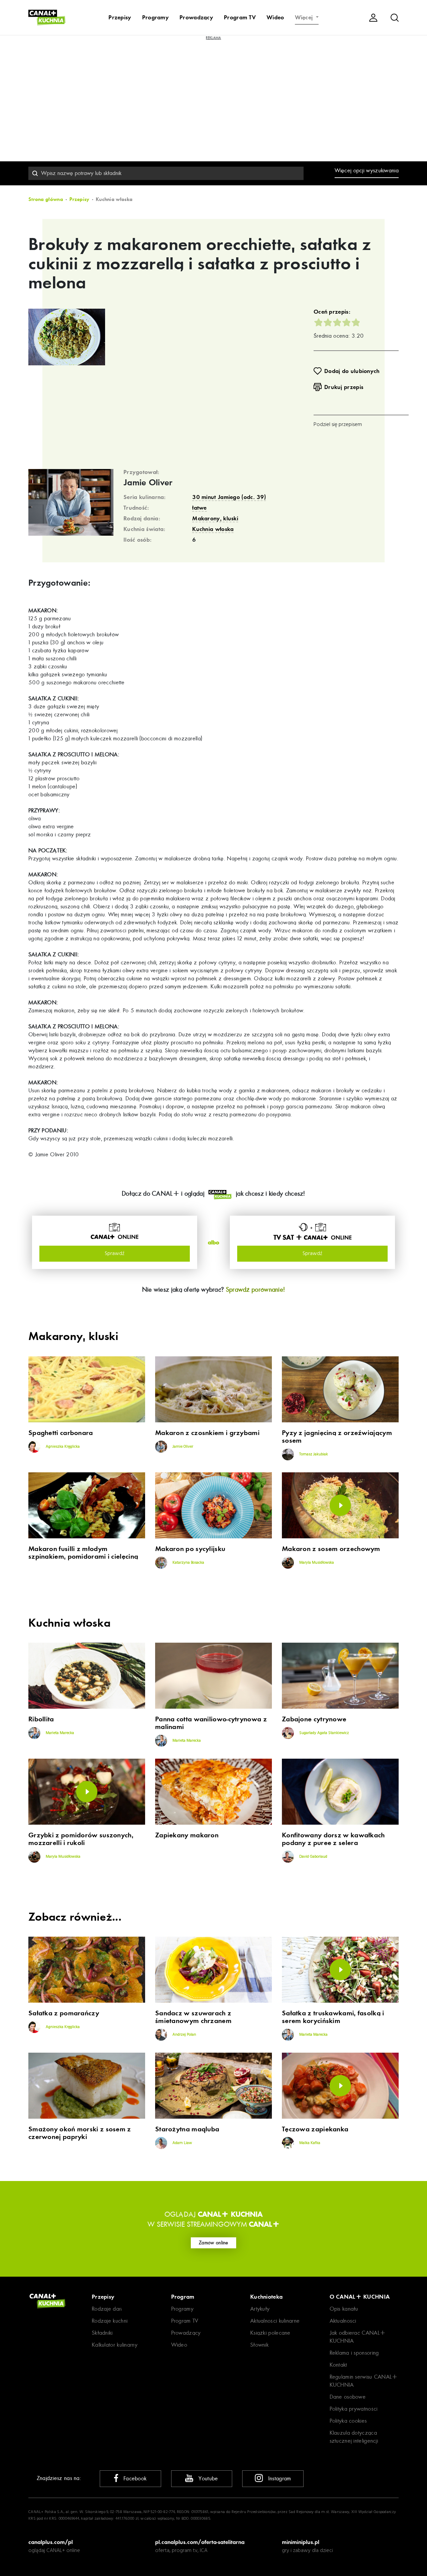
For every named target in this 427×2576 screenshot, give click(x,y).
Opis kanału (344, 2309)
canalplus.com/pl (51, 2542)
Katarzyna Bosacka (188, 1563)
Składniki (102, 2333)
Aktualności (343, 2321)
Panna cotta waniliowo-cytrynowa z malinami (211, 1723)
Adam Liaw (182, 2143)
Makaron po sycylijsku (190, 1549)
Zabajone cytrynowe (314, 1719)
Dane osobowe (348, 2397)
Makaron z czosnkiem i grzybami (207, 1433)
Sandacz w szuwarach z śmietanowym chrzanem (193, 2017)
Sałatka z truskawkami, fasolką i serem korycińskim (333, 2017)
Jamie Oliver (148, 483)
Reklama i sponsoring (354, 2353)
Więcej (305, 17)
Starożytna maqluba (187, 2129)
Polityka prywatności (354, 2409)
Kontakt (338, 2365)
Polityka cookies (348, 2421)
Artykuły (260, 2309)
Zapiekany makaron (187, 1835)
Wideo (275, 17)
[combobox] (166, 173)
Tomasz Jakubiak (313, 1454)
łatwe (199, 508)
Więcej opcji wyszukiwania (367, 170)
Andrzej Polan (184, 2035)
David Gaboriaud (313, 1857)
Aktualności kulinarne (275, 2321)
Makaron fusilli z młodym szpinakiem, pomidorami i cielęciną (83, 1553)
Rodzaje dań (107, 2309)
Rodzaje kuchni (110, 2321)
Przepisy (120, 17)
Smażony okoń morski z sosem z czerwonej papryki (80, 2133)
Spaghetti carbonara (61, 1433)
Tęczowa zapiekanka (315, 2129)
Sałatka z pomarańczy (64, 2013)
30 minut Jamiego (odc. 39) (229, 497)
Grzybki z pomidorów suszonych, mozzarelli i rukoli (81, 1839)
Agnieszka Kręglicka (62, 1447)
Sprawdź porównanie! (256, 1289)
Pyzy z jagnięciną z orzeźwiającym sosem (337, 1437)
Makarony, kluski (215, 518)
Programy (155, 17)
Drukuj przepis (344, 387)
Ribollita (41, 1719)
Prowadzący (196, 17)
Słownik (259, 2345)
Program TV (240, 17)
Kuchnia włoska (213, 529)
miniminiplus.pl (301, 2542)
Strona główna (46, 199)
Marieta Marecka (59, 1733)
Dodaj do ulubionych (352, 371)
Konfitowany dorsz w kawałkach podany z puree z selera (333, 1839)
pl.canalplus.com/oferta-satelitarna (200, 2542)
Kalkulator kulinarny (115, 2345)
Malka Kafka (309, 2143)
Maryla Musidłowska (316, 1563)
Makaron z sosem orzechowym (331, 1549)
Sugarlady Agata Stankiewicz (324, 1733)
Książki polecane (270, 2333)
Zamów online (213, 2243)
